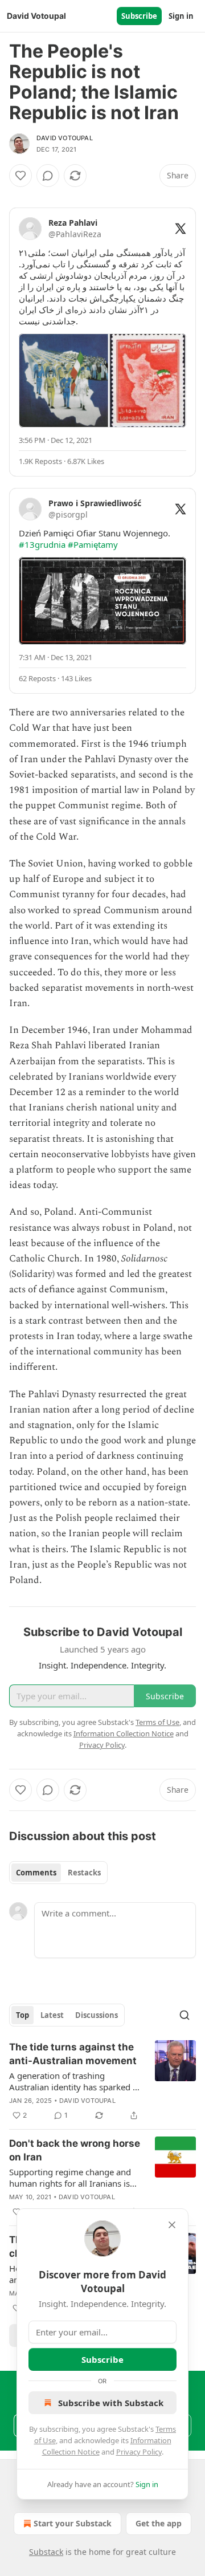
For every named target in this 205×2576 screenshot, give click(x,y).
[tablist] (58, 1873)
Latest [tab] (52, 2015)
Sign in (181, 16)
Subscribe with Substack (111, 2403)
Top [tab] (22, 2015)
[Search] (184, 2015)
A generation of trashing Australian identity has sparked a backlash (73, 2081)
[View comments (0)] (48, 176)
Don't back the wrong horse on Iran (75, 2150)
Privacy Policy (139, 2452)
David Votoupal (65, 138)
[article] (102, 2081)
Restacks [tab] (84, 1873)
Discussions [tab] (97, 2015)
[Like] (20, 176)
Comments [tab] (36, 1873)
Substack (46, 2552)
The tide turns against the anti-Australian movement (73, 2054)
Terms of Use (157, 1722)
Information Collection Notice (124, 1733)
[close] (172, 2225)
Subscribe (139, 16)
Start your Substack (73, 2523)
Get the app (159, 2523)
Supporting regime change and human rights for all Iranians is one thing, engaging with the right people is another (70, 2178)
